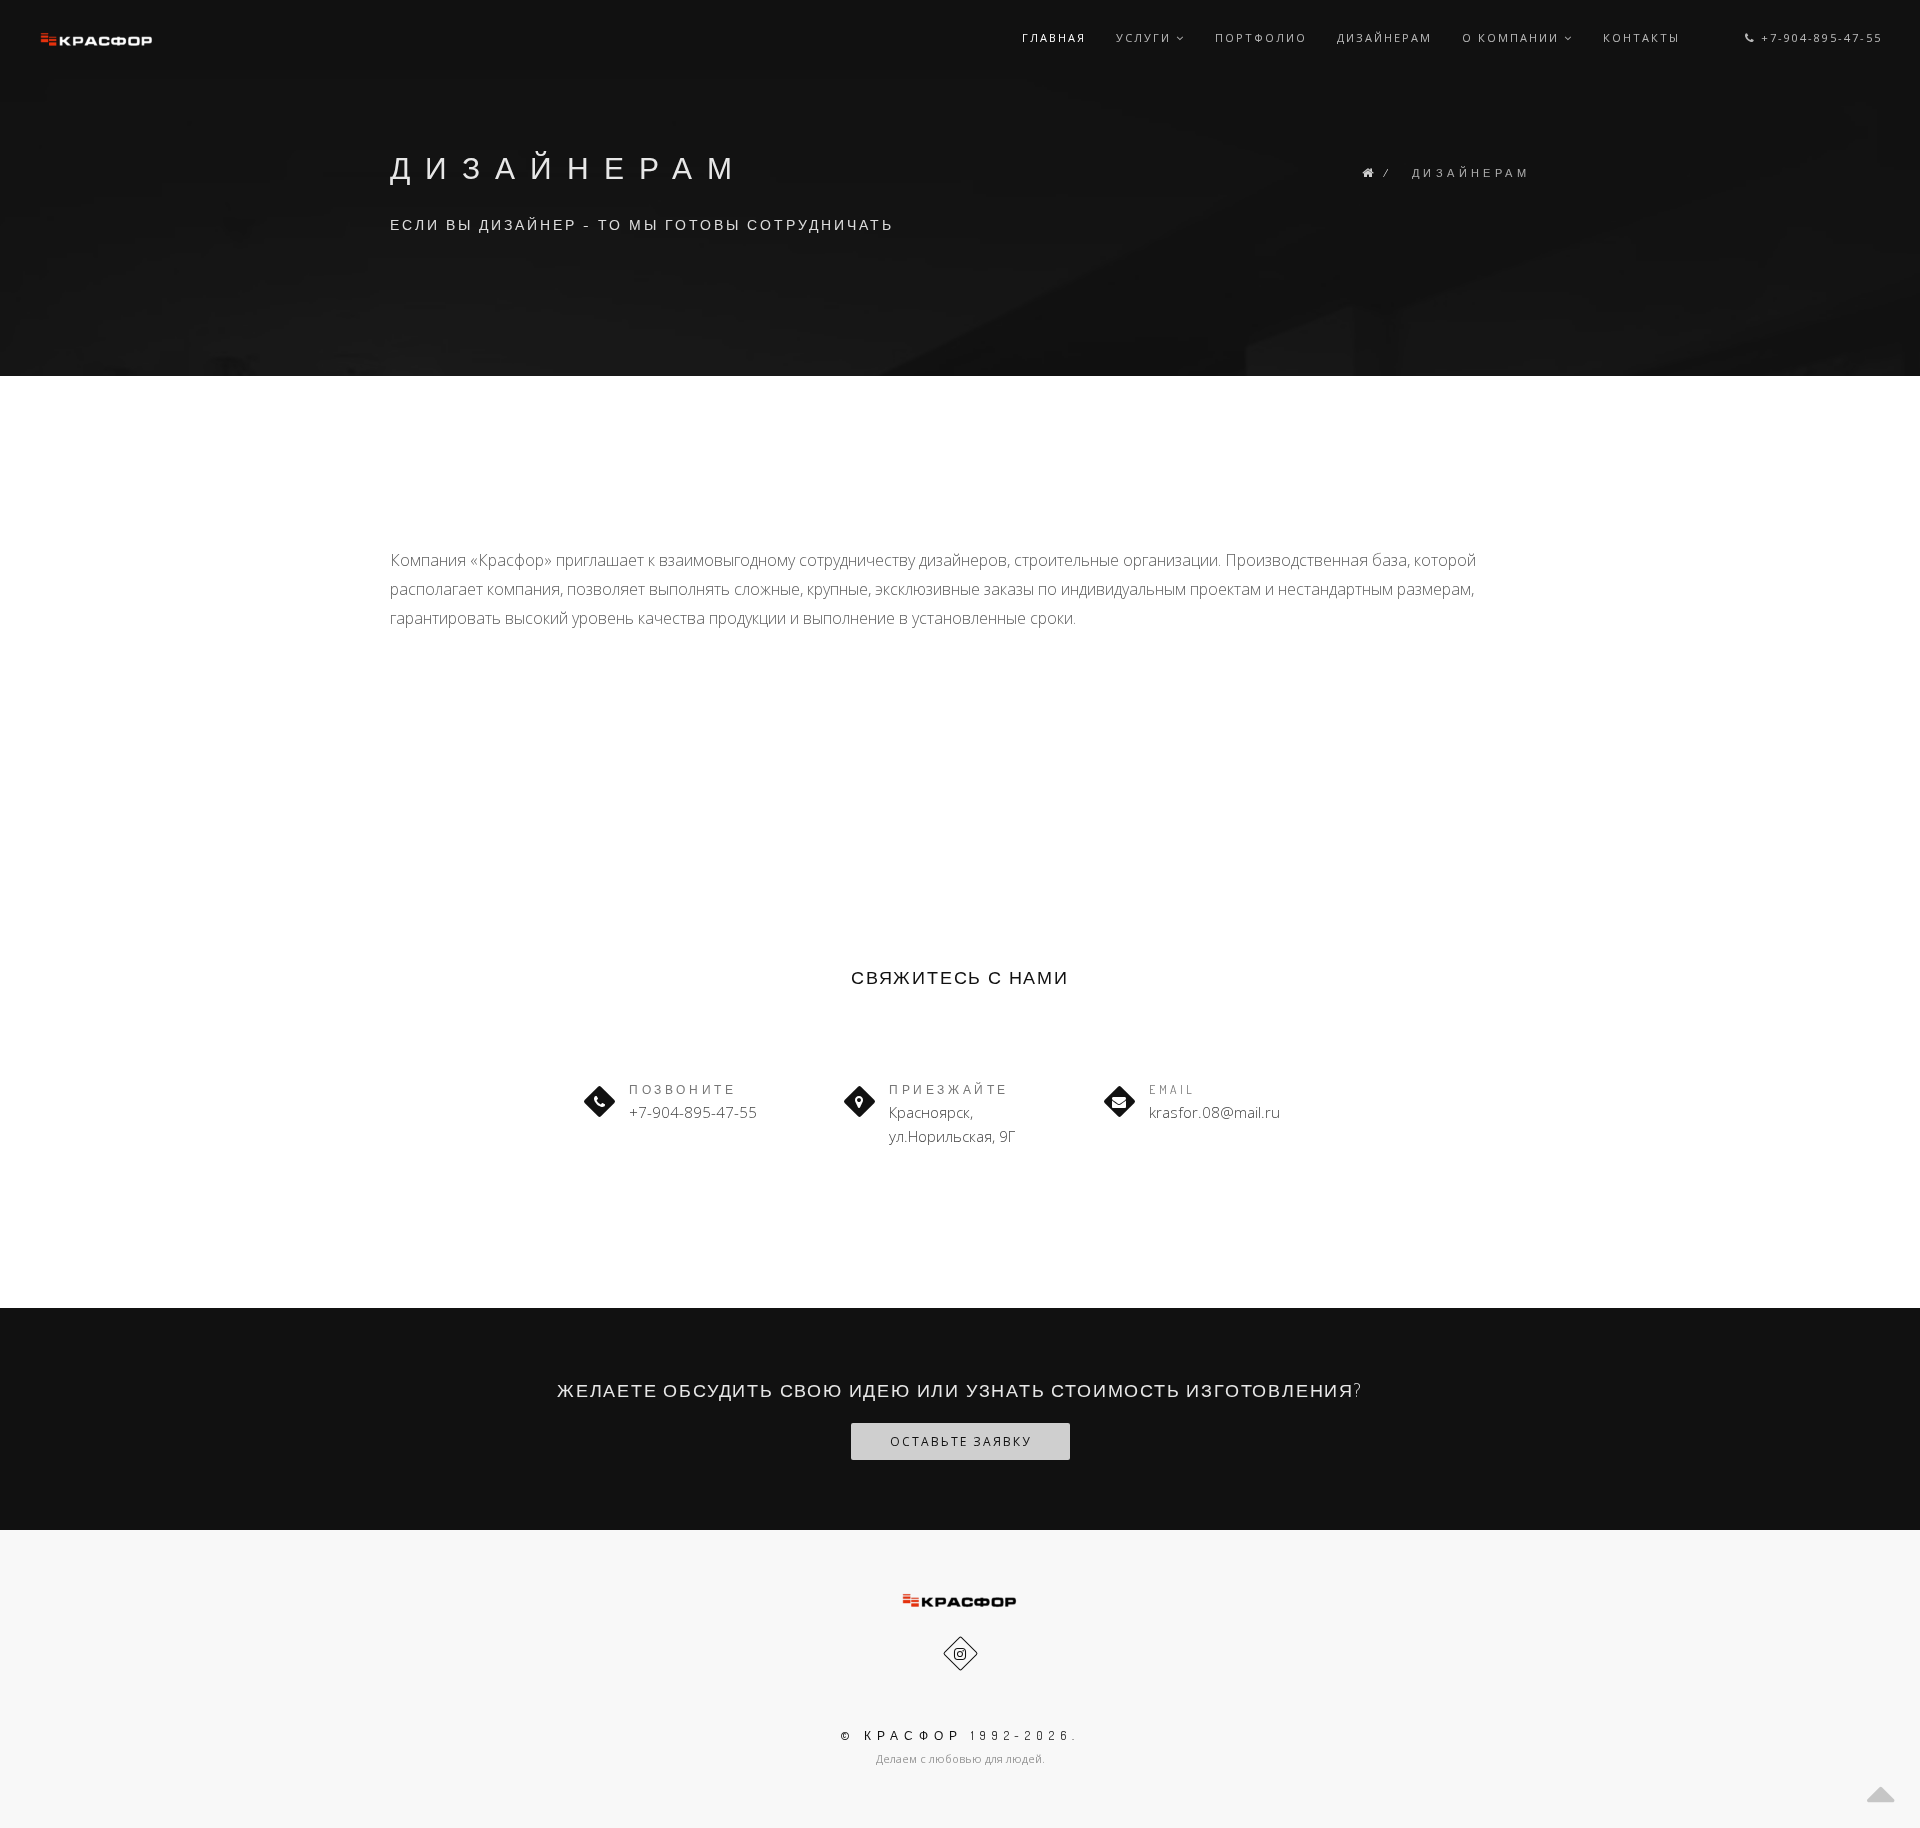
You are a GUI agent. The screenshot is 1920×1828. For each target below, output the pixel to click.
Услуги (1146, 37)
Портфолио (1261, 37)
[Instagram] (960, 1653)
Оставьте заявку (960, 1441)
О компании (1513, 37)
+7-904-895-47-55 (1819, 37)
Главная (1054, 37)
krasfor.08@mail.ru (1214, 1112)
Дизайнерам (1384, 37)
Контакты (1641, 37)
